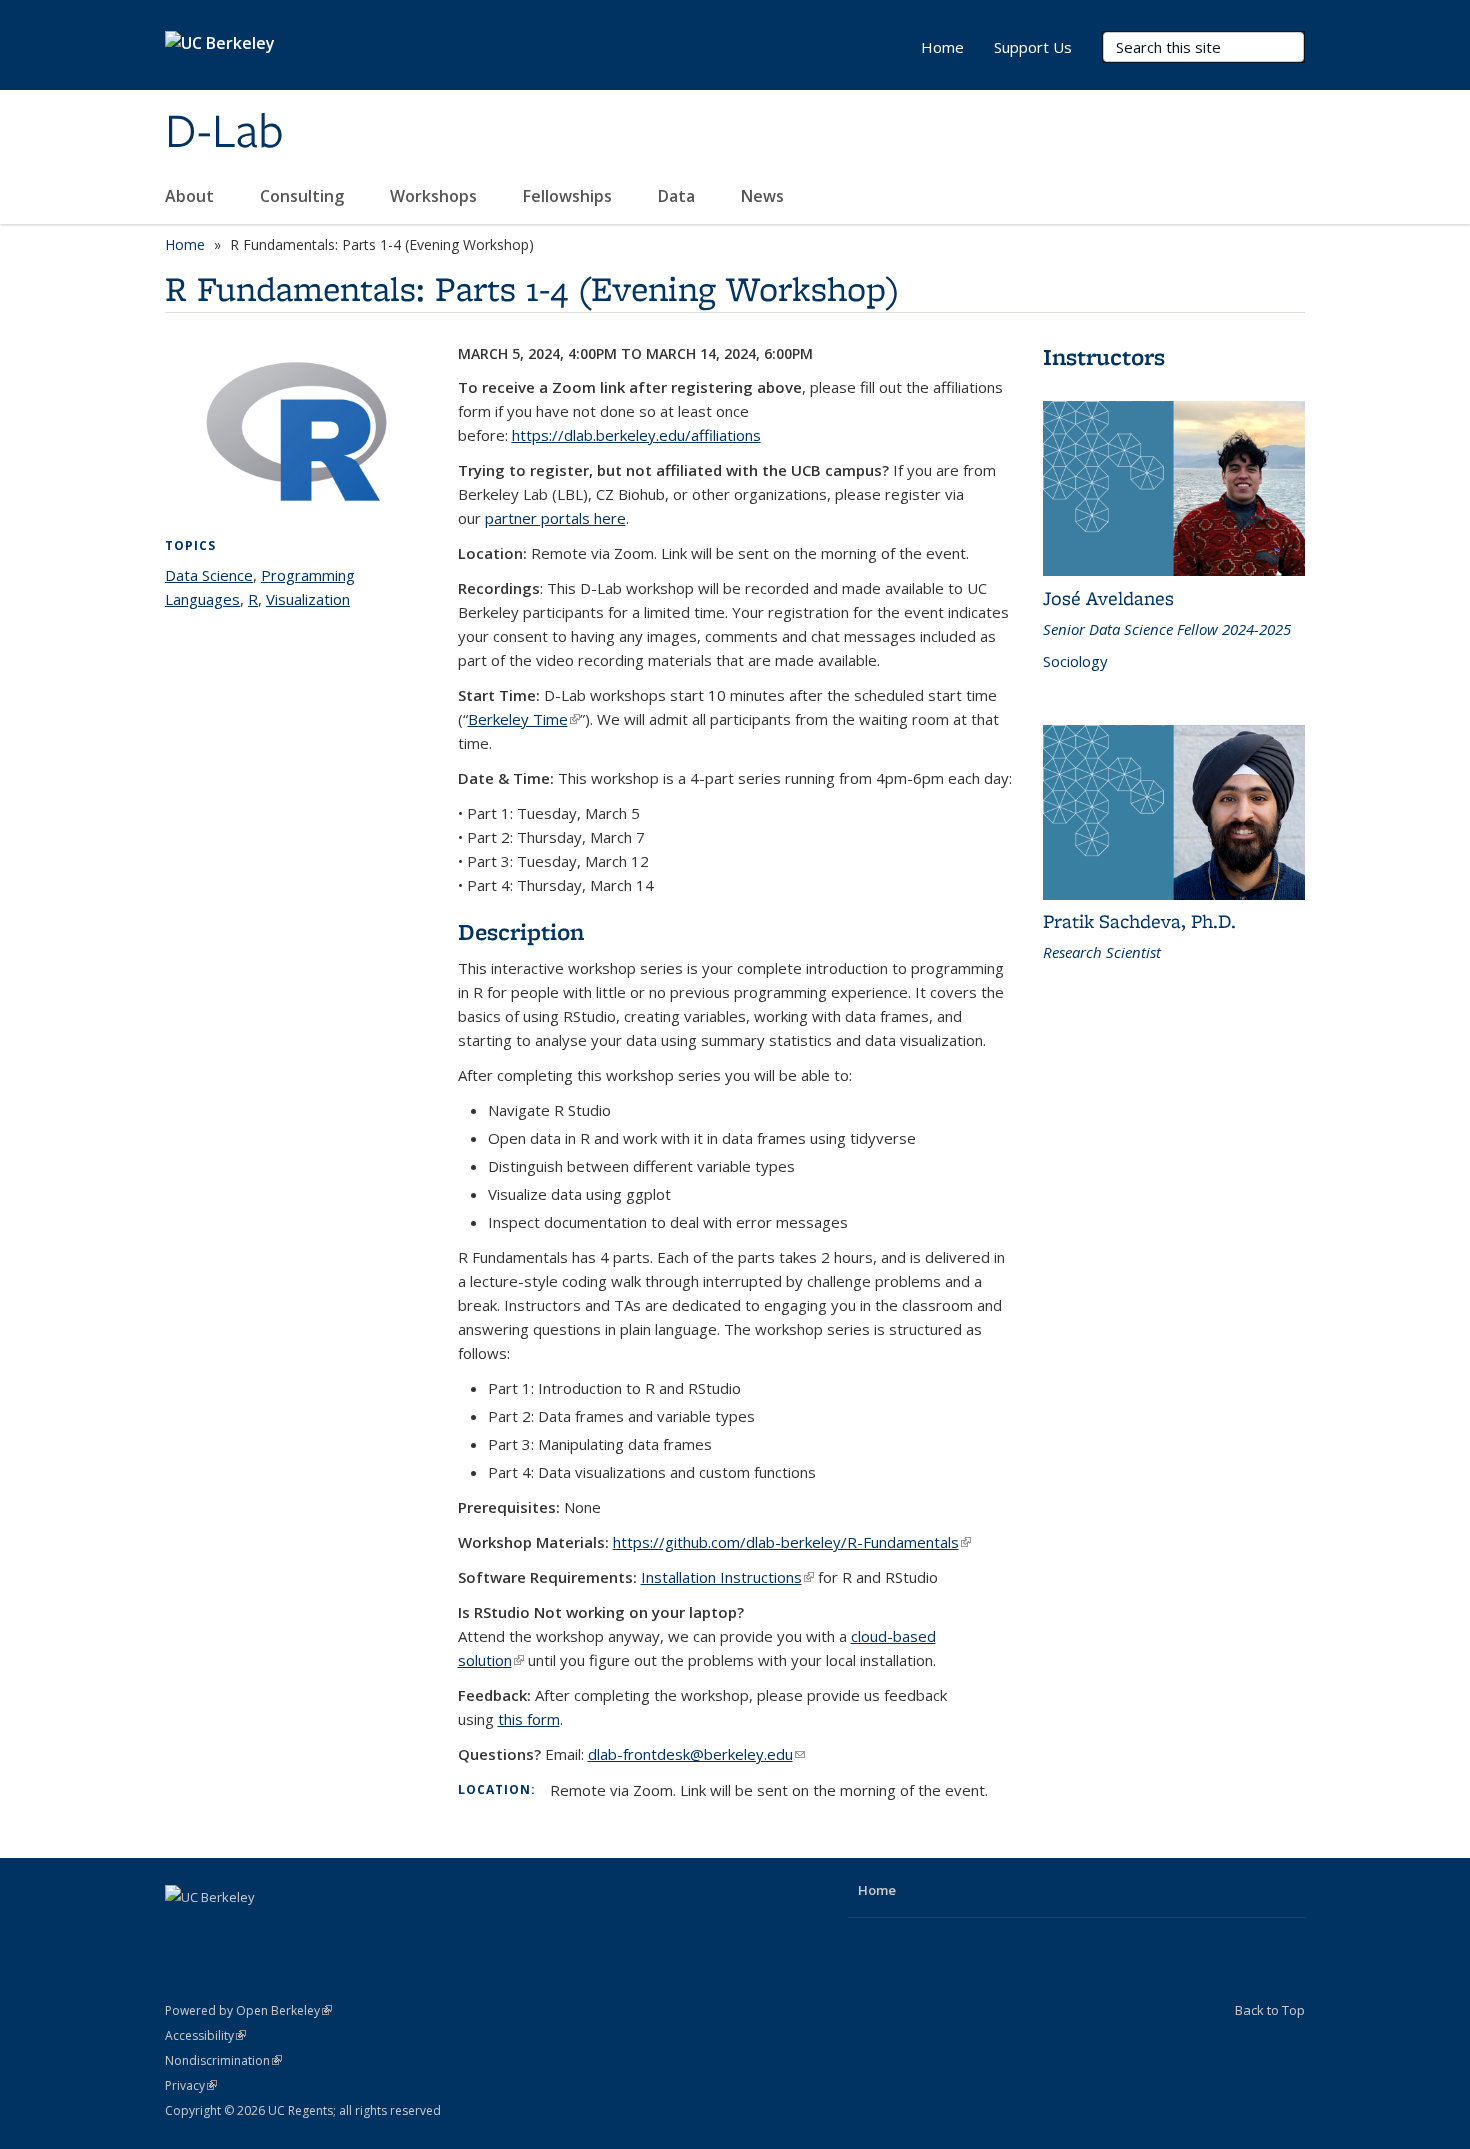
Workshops (435, 196)
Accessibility (205, 2035)
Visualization (308, 599)
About (191, 196)
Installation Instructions (727, 1577)
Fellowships (569, 196)
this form (529, 1719)
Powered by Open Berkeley (248, 2010)
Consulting (304, 196)
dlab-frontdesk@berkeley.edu (696, 1754)
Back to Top (1270, 2010)
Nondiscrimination (223, 2060)
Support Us (1033, 47)
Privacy (191, 2085)
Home (942, 47)
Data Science (209, 575)
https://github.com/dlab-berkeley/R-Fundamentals (792, 1542)
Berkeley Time (524, 719)
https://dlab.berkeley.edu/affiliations (636, 435)
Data (678, 196)
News (764, 196)
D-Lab (224, 133)
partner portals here (555, 518)
